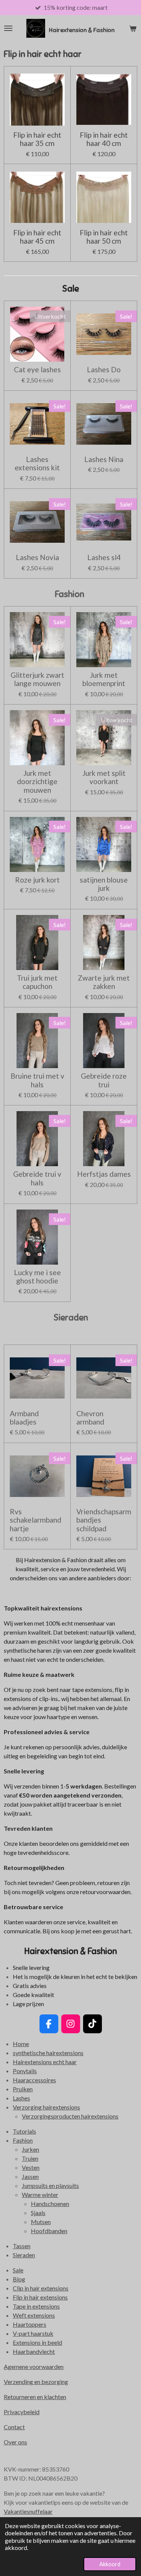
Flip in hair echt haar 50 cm (104, 237)
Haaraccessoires (34, 2080)
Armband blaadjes (24, 1418)
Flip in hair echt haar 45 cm (37, 237)
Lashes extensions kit (37, 464)
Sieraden (24, 2255)
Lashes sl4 (104, 557)
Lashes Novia (37, 557)
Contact (14, 2427)
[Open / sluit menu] (8, 28)
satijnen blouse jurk (104, 884)
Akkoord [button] (110, 2564)
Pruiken (23, 2089)
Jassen (30, 2176)
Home (21, 2044)
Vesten (31, 2167)
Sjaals (38, 2213)
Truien (30, 2158)
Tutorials (24, 2131)
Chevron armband (90, 1418)
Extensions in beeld (37, 2342)
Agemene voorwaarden (34, 2366)
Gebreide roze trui (104, 1080)
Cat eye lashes (37, 370)
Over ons (15, 2442)
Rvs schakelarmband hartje (36, 1520)
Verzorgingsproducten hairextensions (70, 2116)
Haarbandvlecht (34, 2351)
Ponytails (25, 2071)
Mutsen (41, 2222)
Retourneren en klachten (35, 2397)
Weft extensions (34, 2315)
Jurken (30, 2149)
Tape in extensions (36, 2306)
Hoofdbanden (49, 2231)
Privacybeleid (22, 2412)
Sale (18, 2270)
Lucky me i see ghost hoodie (37, 1277)
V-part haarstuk (33, 2333)
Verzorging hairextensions (46, 2107)
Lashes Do (104, 370)
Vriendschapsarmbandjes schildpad (104, 1520)
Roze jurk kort (37, 880)
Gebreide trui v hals (37, 1178)
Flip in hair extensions (40, 2297)
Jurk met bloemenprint (104, 679)
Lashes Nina (104, 459)
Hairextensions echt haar (45, 2062)
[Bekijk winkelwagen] (133, 28)
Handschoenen (50, 2204)
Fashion (23, 2140)
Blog (19, 2279)
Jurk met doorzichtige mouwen (37, 782)
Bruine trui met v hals (37, 1080)
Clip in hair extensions (41, 2288)
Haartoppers (30, 2324)
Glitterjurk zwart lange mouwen (37, 679)
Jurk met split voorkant (104, 777)
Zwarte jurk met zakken (104, 982)
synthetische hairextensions (48, 2053)
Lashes (21, 2098)
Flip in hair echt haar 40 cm (104, 139)
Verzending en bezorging (36, 2382)
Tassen (22, 2246)
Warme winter (40, 2195)
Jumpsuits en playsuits (50, 2185)
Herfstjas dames (104, 1174)
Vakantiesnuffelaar (28, 2511)
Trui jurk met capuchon (37, 982)
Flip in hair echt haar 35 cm (37, 139)
